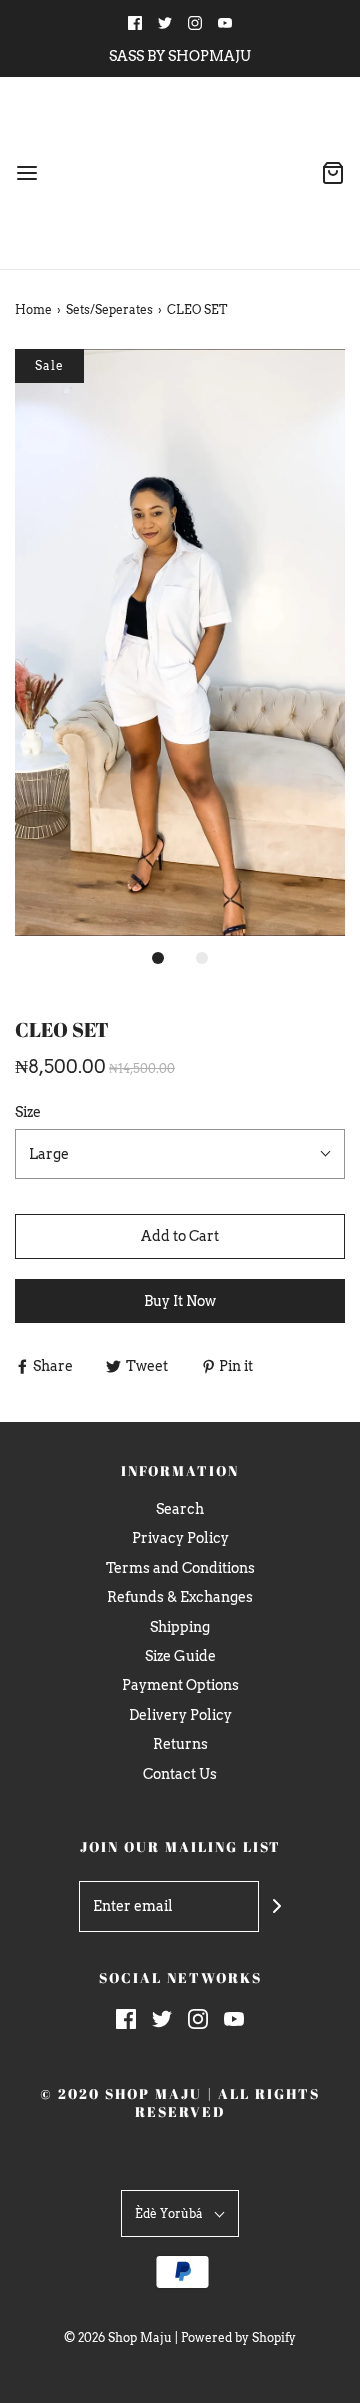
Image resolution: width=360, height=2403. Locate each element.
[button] (180, 642)
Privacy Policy (180, 1538)
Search (180, 1509)
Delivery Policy (180, 1715)
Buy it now (180, 1301)
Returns (180, 1744)
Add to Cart (180, 1236)
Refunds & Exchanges (180, 1597)
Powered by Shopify (238, 2337)
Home (33, 309)
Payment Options (180, 1685)
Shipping (180, 1627)
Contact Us (180, 1774)
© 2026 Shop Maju (118, 2337)
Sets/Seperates (109, 309)
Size (28, 1112)
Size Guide (180, 1656)
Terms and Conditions (180, 1568)
